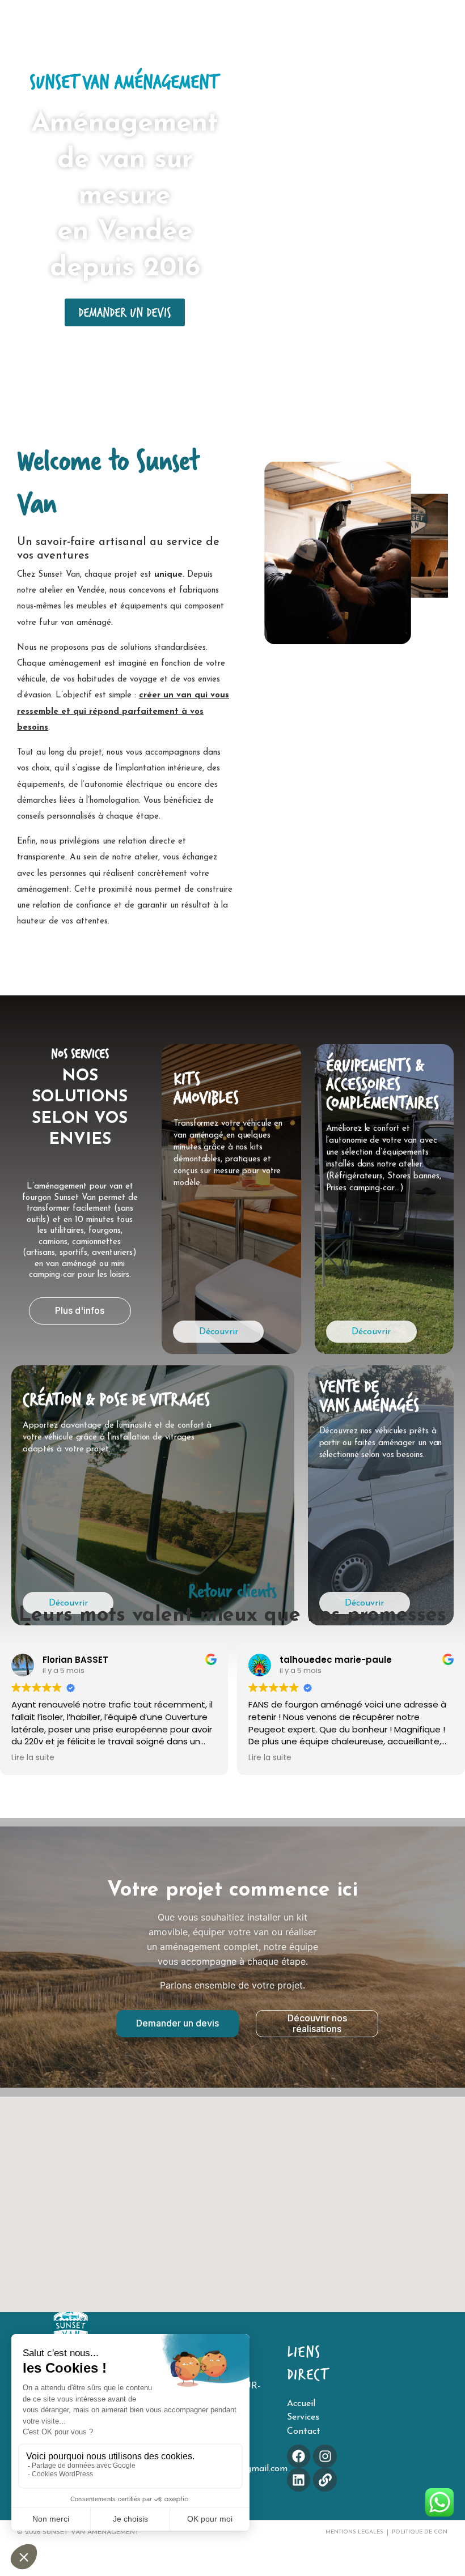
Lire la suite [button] (33, 1758)
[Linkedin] (299, 2479)
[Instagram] (325, 2456)
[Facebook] (299, 2456)
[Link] (325, 2479)
